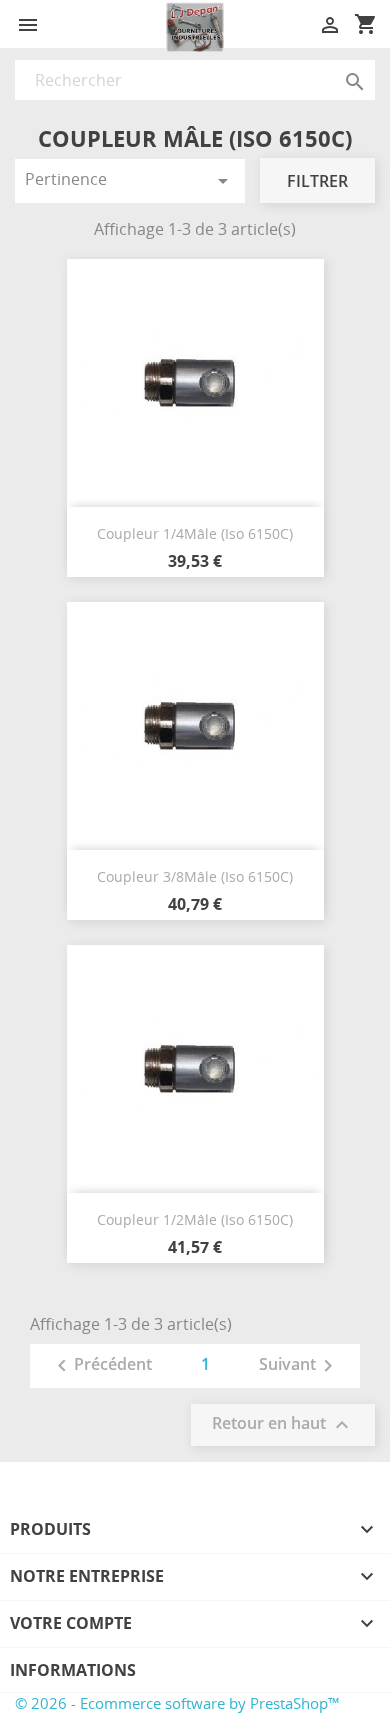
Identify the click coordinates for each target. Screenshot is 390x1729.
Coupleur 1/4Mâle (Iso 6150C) (195, 533)
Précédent (101, 1366)
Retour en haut (283, 1425)
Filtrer (317, 181)
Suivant (299, 1366)
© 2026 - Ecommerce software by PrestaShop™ (177, 1703)
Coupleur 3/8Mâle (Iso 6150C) (195, 876)
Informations (73, 1670)
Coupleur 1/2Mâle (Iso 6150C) (195, 1219)
